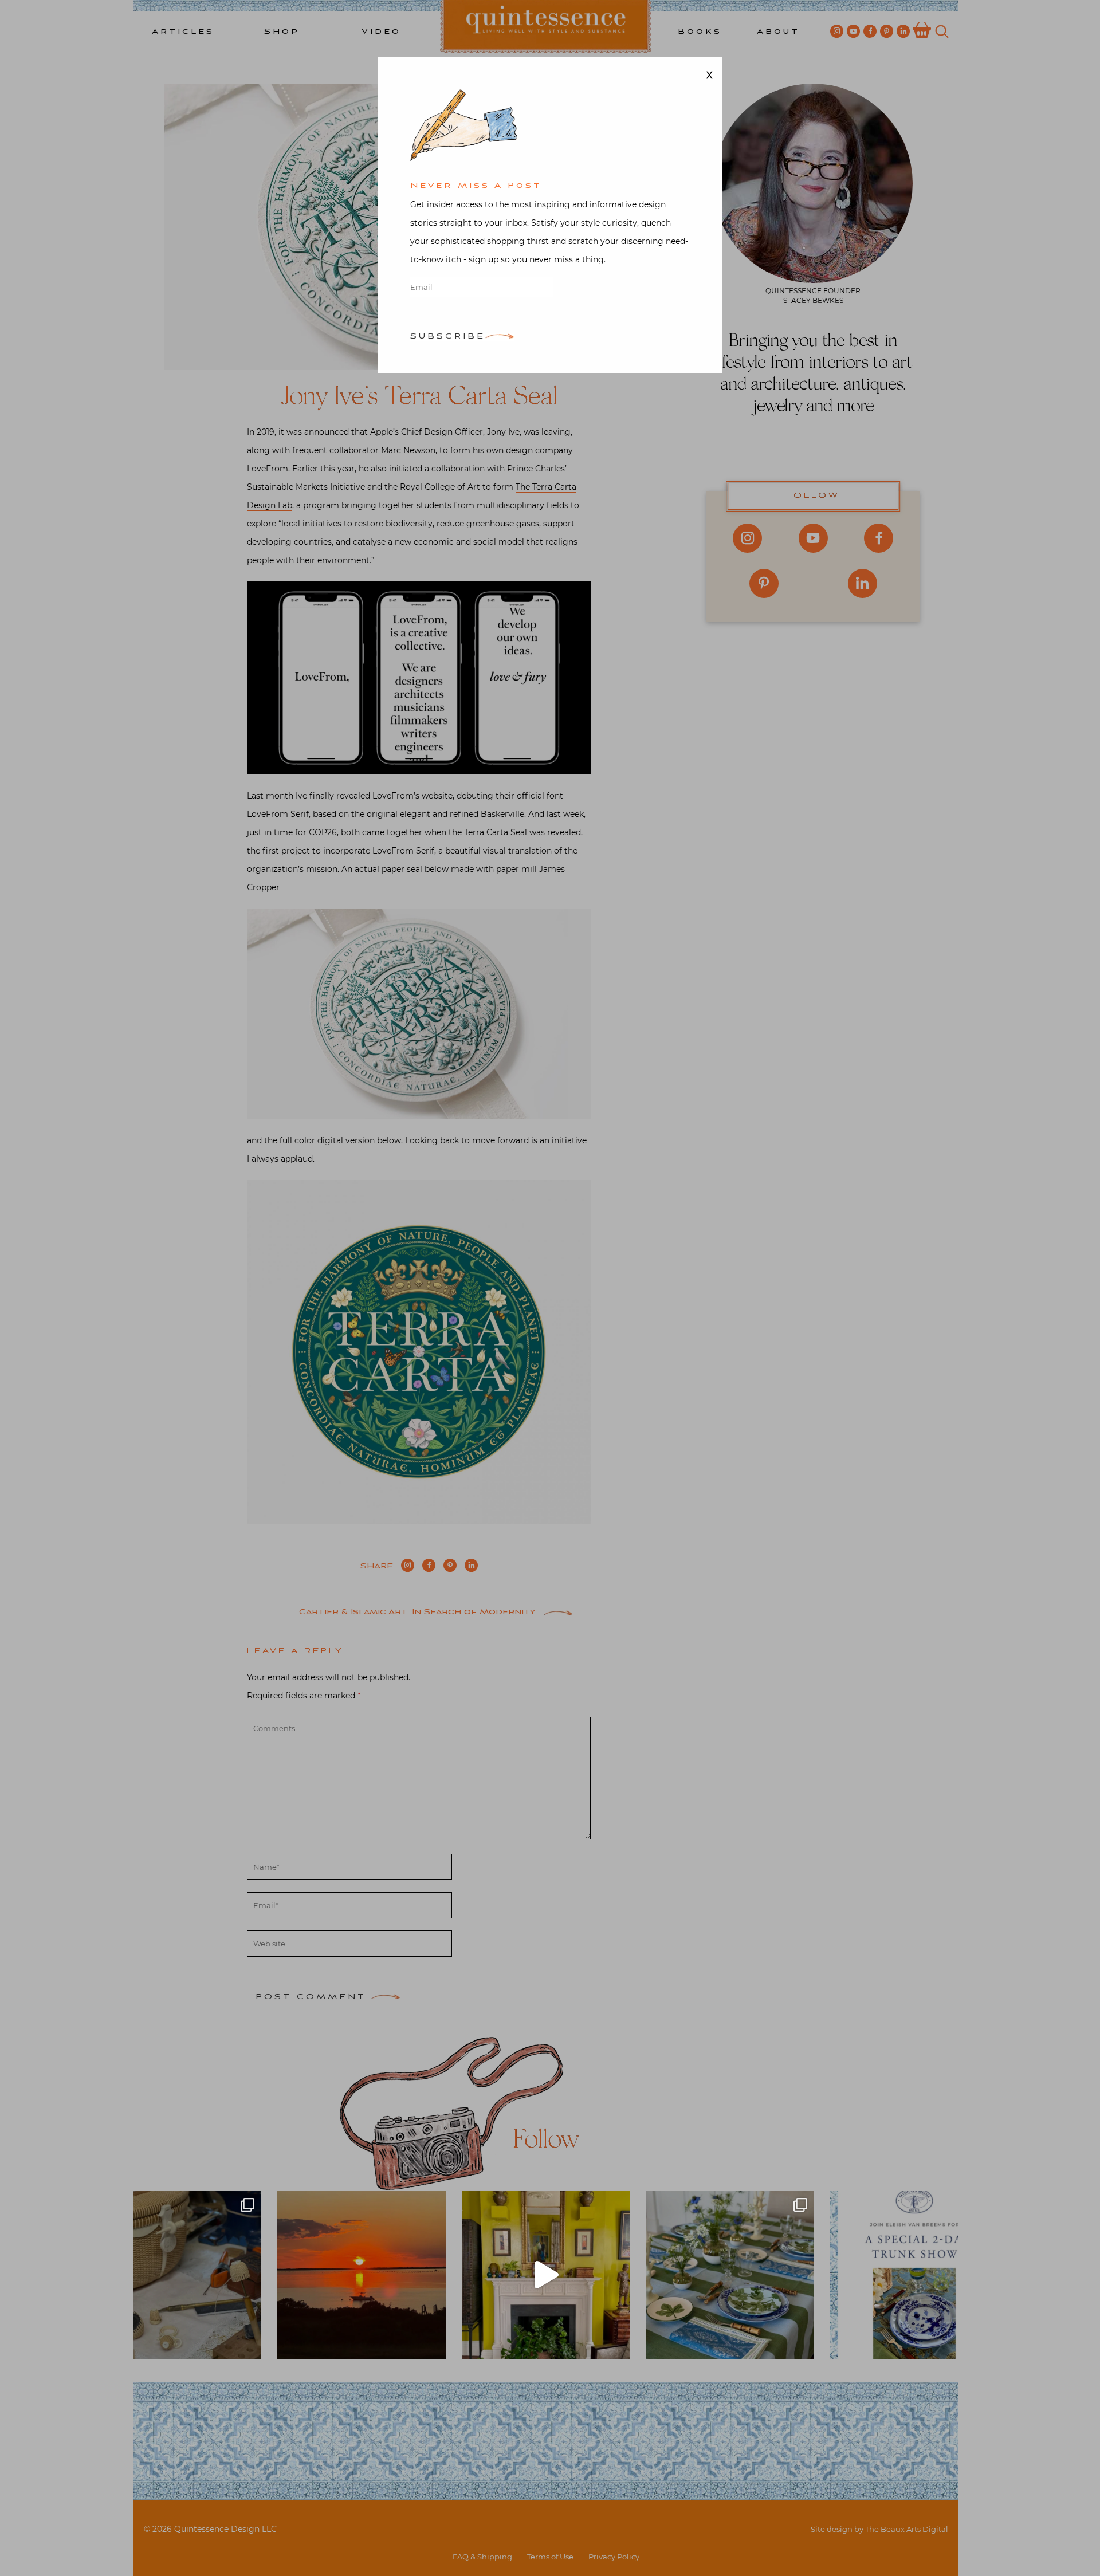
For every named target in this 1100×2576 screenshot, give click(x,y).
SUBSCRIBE (448, 337)
